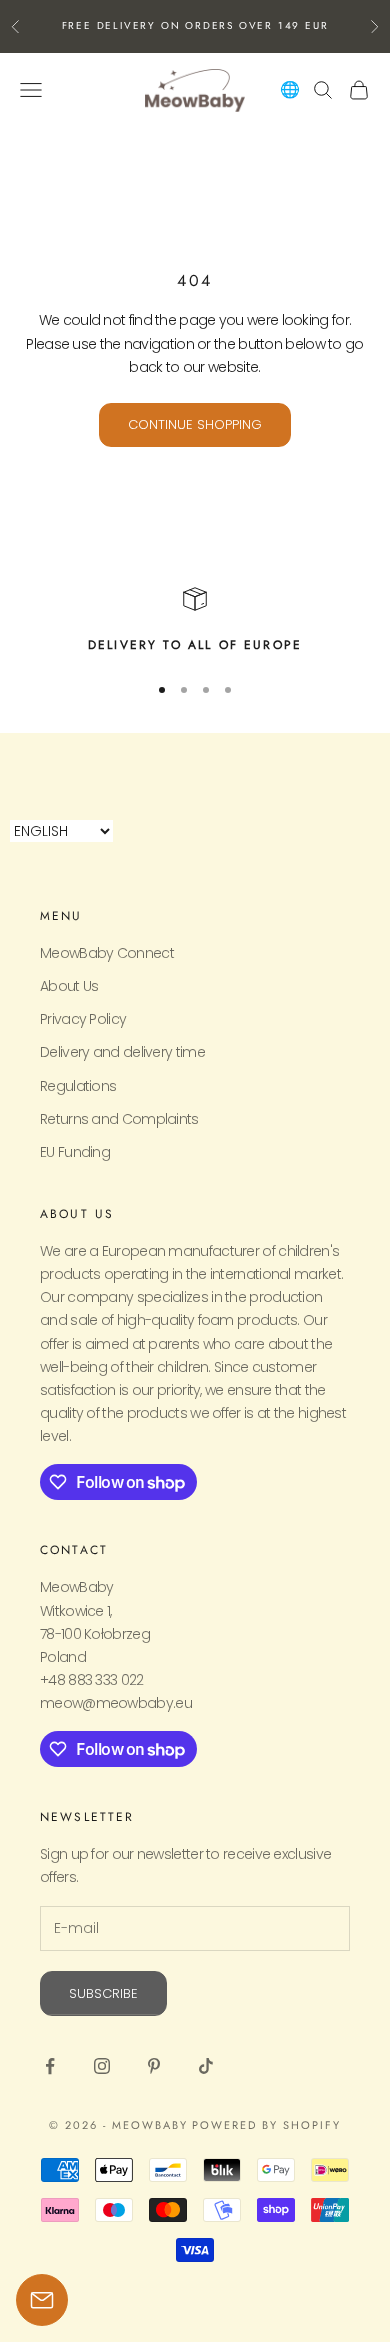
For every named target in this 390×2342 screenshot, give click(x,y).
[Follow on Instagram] (102, 2066)
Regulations (78, 1086)
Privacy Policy (83, 1019)
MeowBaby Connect (107, 953)
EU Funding (75, 1152)
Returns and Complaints (119, 1119)
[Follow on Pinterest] (154, 2066)
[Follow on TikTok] (206, 2066)
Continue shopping (195, 424)
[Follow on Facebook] (50, 2066)
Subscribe (103, 1993)
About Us (69, 986)
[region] (195, 621)
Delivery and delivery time (122, 1052)
